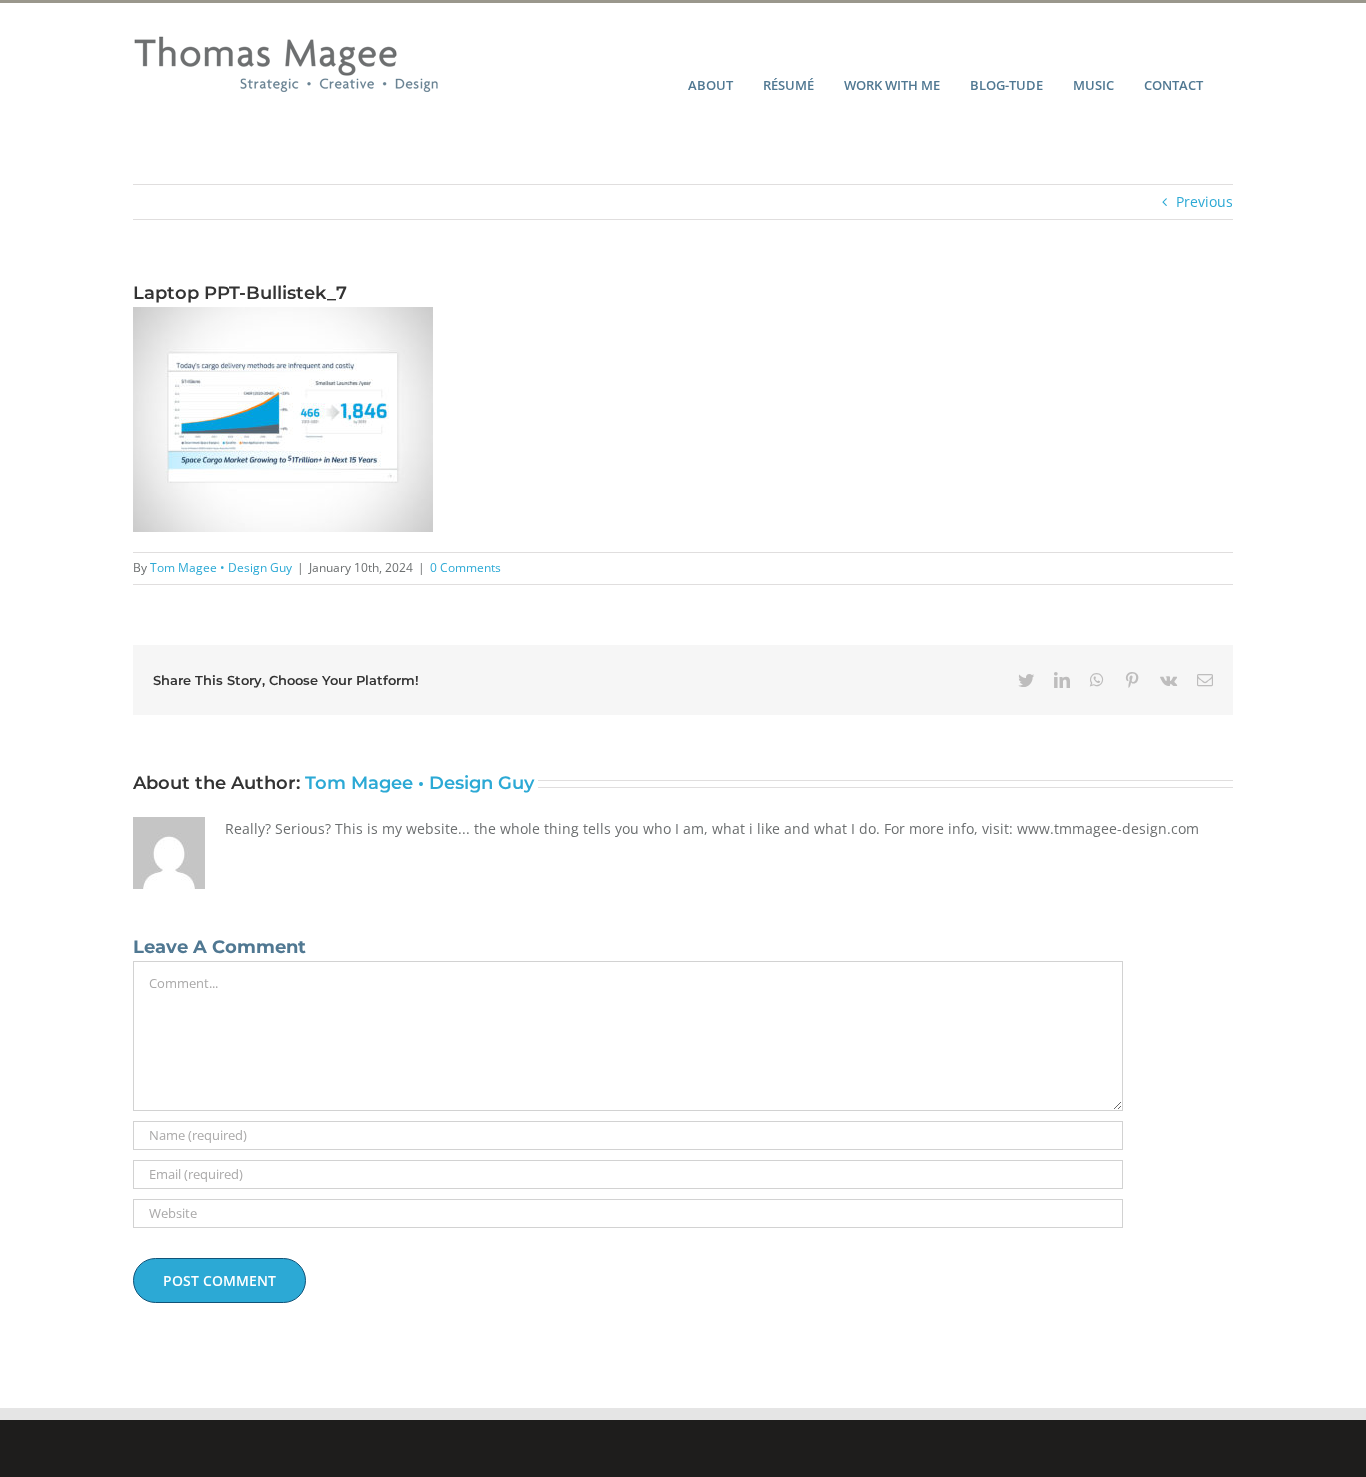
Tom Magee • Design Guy (221, 567)
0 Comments (465, 567)
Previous (1204, 201)
